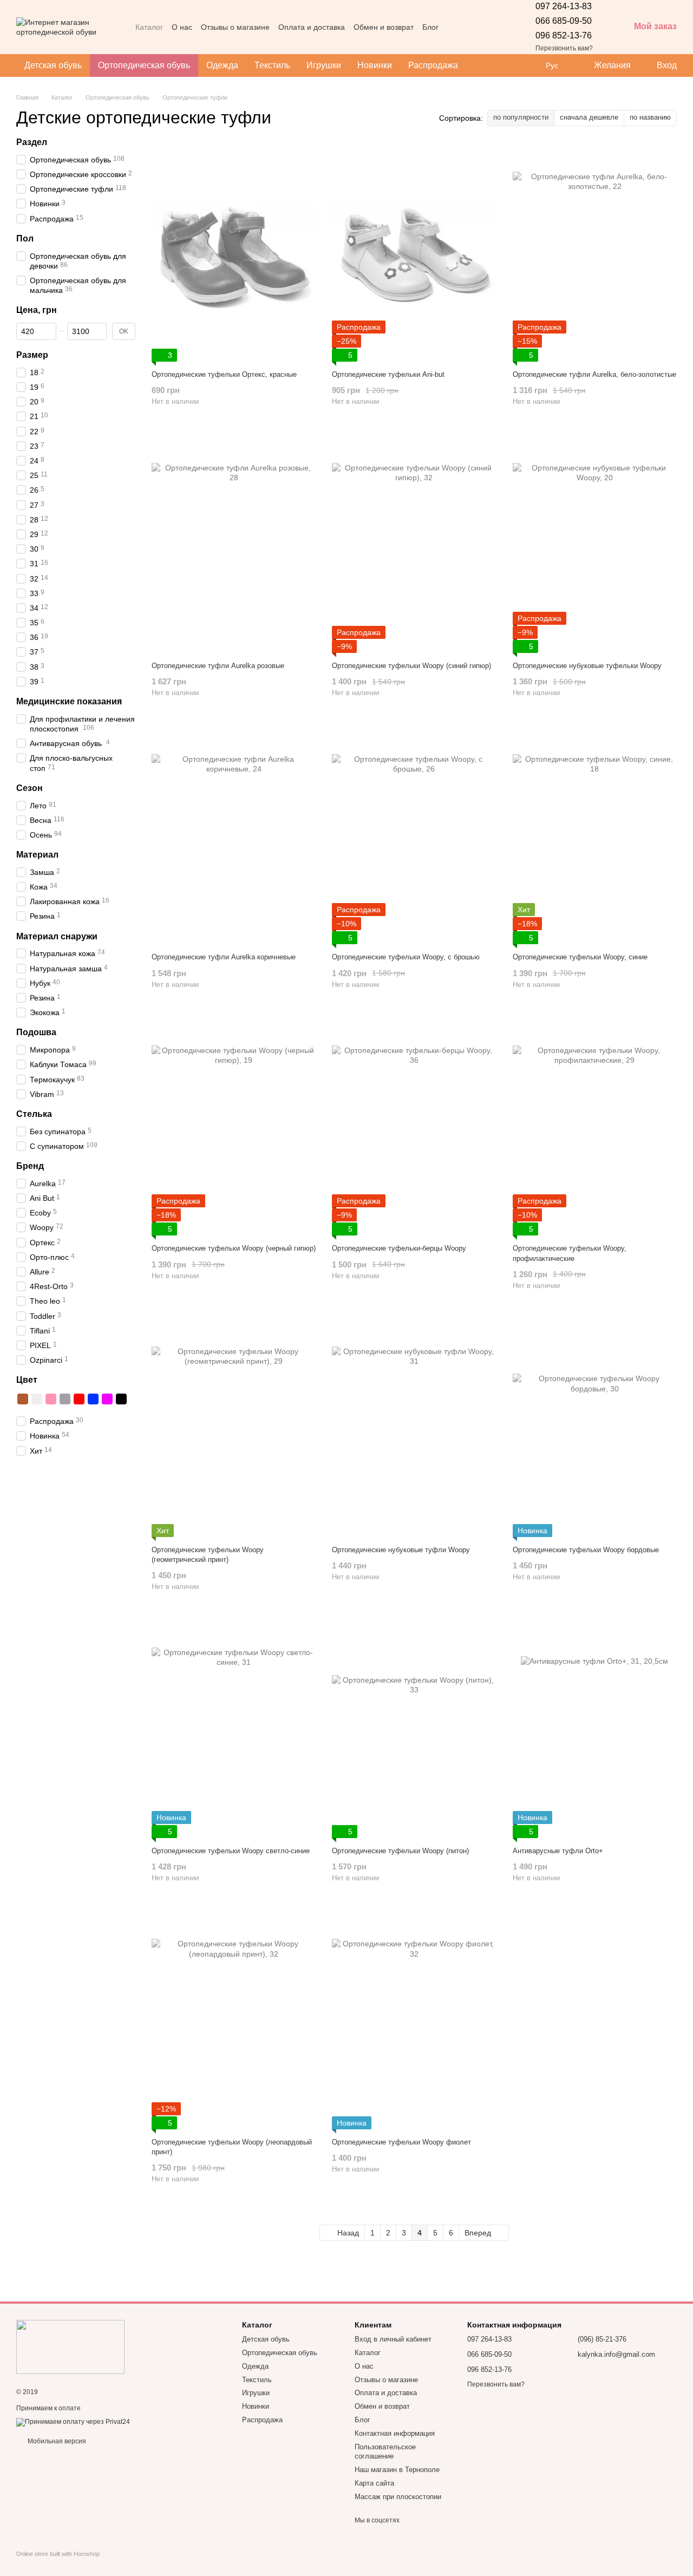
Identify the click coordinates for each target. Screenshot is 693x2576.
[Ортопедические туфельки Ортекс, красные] (234, 253)
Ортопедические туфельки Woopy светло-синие (231, 1851)
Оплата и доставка (312, 27)
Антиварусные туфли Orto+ (558, 1851)
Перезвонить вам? (564, 48)
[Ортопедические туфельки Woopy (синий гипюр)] (414, 545)
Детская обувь (53, 65)
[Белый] (37, 1399)
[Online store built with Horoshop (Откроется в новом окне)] (58, 2563)
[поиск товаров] (486, 66)
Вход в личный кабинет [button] (393, 2339)
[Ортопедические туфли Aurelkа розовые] (234, 545)
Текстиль (272, 65)
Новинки (375, 65)
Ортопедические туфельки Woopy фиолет (401, 2142)
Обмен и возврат (384, 27)
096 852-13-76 (564, 35)
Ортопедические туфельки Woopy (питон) (400, 1851)
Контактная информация (395, 2433)
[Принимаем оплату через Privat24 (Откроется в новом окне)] (73, 2422)
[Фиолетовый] (107, 1399)
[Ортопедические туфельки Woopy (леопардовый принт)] (234, 2021)
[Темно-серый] (65, 1399)
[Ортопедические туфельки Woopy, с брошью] (414, 836)
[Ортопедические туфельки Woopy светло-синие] (234, 1730)
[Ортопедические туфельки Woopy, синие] (595, 836)
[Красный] (79, 1399)
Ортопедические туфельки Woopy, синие (580, 957)
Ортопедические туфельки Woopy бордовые (586, 1550)
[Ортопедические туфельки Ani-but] (414, 253)
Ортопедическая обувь (144, 65)
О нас (182, 27)
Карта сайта (374, 2483)
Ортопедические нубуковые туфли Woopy (401, 1550)
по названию (650, 117)
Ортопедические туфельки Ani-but (388, 374)
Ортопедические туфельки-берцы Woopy (399, 1248)
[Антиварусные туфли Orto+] (595, 1730)
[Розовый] (51, 1399)
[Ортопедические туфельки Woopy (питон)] (414, 1730)
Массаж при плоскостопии (398, 2497)
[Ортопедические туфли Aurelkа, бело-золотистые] (595, 253)
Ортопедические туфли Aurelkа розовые (218, 666)
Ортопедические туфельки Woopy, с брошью (406, 957)
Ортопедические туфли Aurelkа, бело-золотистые (594, 374)
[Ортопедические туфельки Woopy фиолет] (414, 2021)
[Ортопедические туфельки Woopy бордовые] (595, 1429)
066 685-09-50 (564, 21)
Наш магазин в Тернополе (397, 2470)
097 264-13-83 (564, 6)
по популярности (521, 117)
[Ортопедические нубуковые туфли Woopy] (414, 1429)
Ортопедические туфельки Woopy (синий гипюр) (411, 666)
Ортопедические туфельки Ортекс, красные (224, 374)
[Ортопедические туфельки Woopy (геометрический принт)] (234, 1429)
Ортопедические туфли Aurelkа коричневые (224, 957)
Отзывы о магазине (235, 27)
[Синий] (93, 1399)
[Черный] (121, 1399)
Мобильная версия (56, 2441)
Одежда (222, 65)
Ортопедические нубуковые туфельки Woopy (587, 666)
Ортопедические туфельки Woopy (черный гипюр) (234, 1248)
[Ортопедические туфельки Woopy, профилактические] (595, 1127)
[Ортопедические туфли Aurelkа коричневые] (234, 836)
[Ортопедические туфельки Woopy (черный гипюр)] (234, 1127)
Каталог (149, 27)
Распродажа (433, 65)
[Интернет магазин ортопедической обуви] (70, 2346)
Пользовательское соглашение (385, 2451)
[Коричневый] (23, 1399)
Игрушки (324, 65)
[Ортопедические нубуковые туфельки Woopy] (595, 545)
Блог (430, 27)
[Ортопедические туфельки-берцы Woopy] (414, 1127)
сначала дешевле (589, 117)
